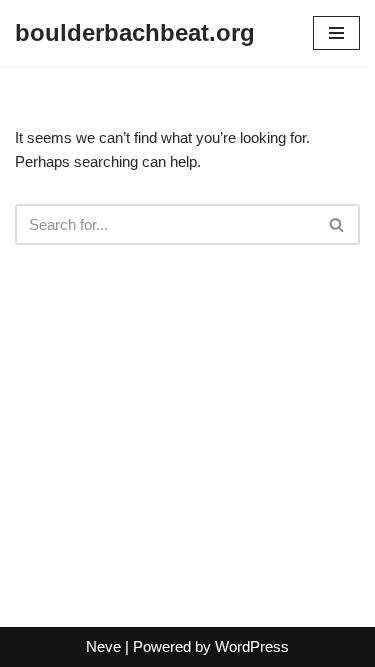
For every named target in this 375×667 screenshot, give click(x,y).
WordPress (252, 646)
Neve (103, 646)
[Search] (337, 224)
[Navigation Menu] (336, 33)
